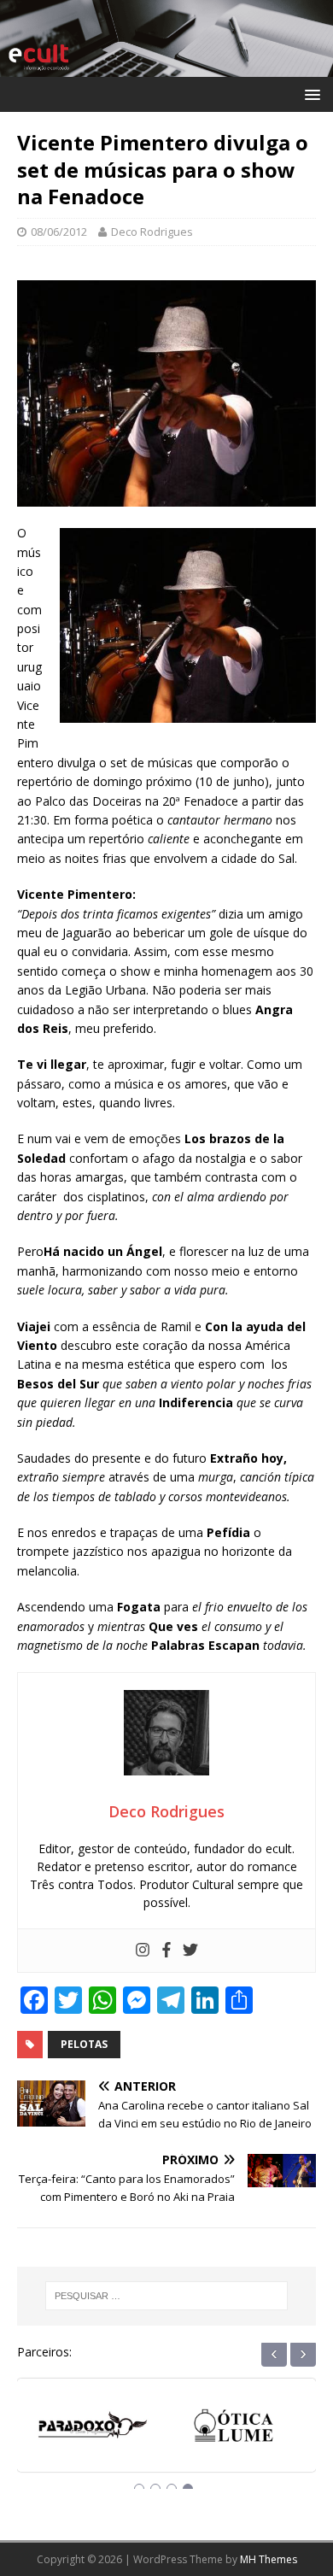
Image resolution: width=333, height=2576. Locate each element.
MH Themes (269, 2559)
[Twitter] (190, 1951)
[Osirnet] (237, 2428)
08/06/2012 (59, 232)
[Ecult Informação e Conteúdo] (166, 67)
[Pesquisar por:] (167, 2296)
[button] (310, 94)
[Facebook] (166, 1951)
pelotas (84, 2044)
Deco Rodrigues (152, 232)
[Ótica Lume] (96, 2428)
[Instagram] (143, 1951)
